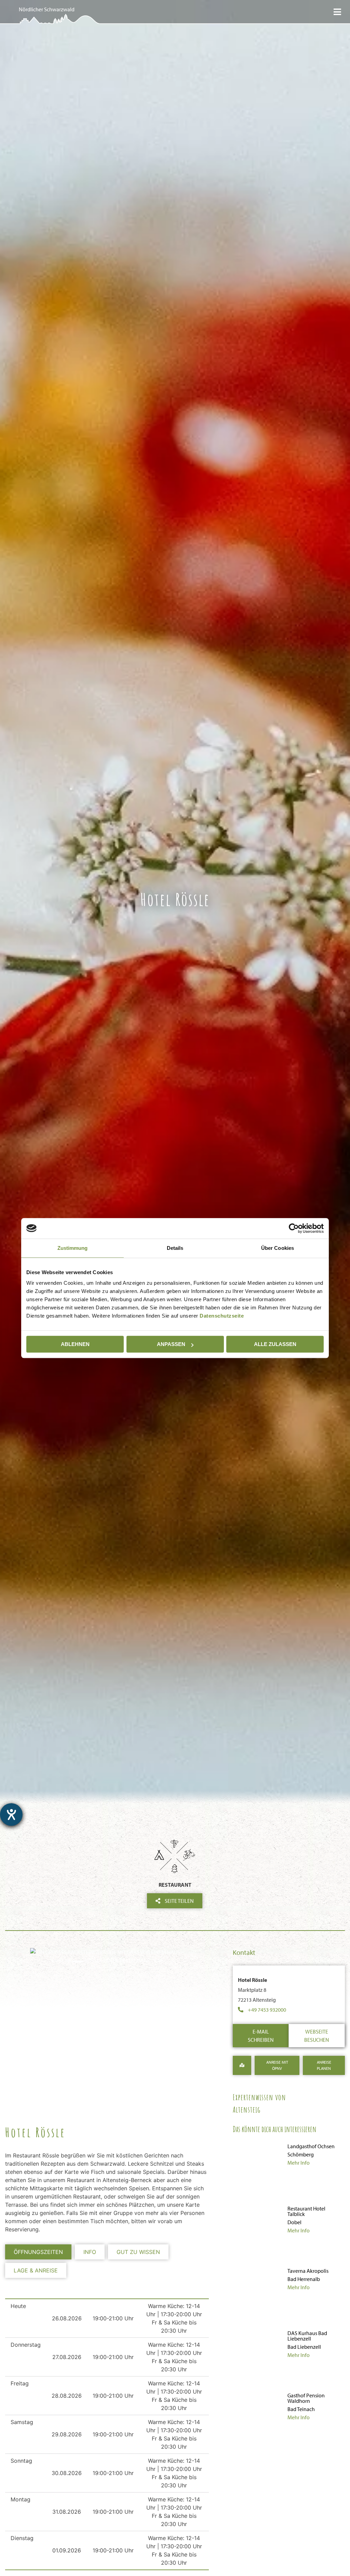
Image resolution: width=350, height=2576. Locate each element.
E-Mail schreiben (261, 2036)
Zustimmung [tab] (73, 1248)
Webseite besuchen (317, 2036)
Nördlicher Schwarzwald (47, 9)
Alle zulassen (275, 1344)
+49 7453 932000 (267, 2010)
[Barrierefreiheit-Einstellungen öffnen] (11, 1815)
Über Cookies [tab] (278, 1248)
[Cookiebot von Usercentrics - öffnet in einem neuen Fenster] (294, 1228)
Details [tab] (175, 1248)
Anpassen (171, 1344)
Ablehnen (75, 1344)
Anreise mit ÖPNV (277, 2065)
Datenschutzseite (222, 1316)
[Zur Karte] (242, 2065)
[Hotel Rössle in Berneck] (107, 1956)
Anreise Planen (324, 2065)
